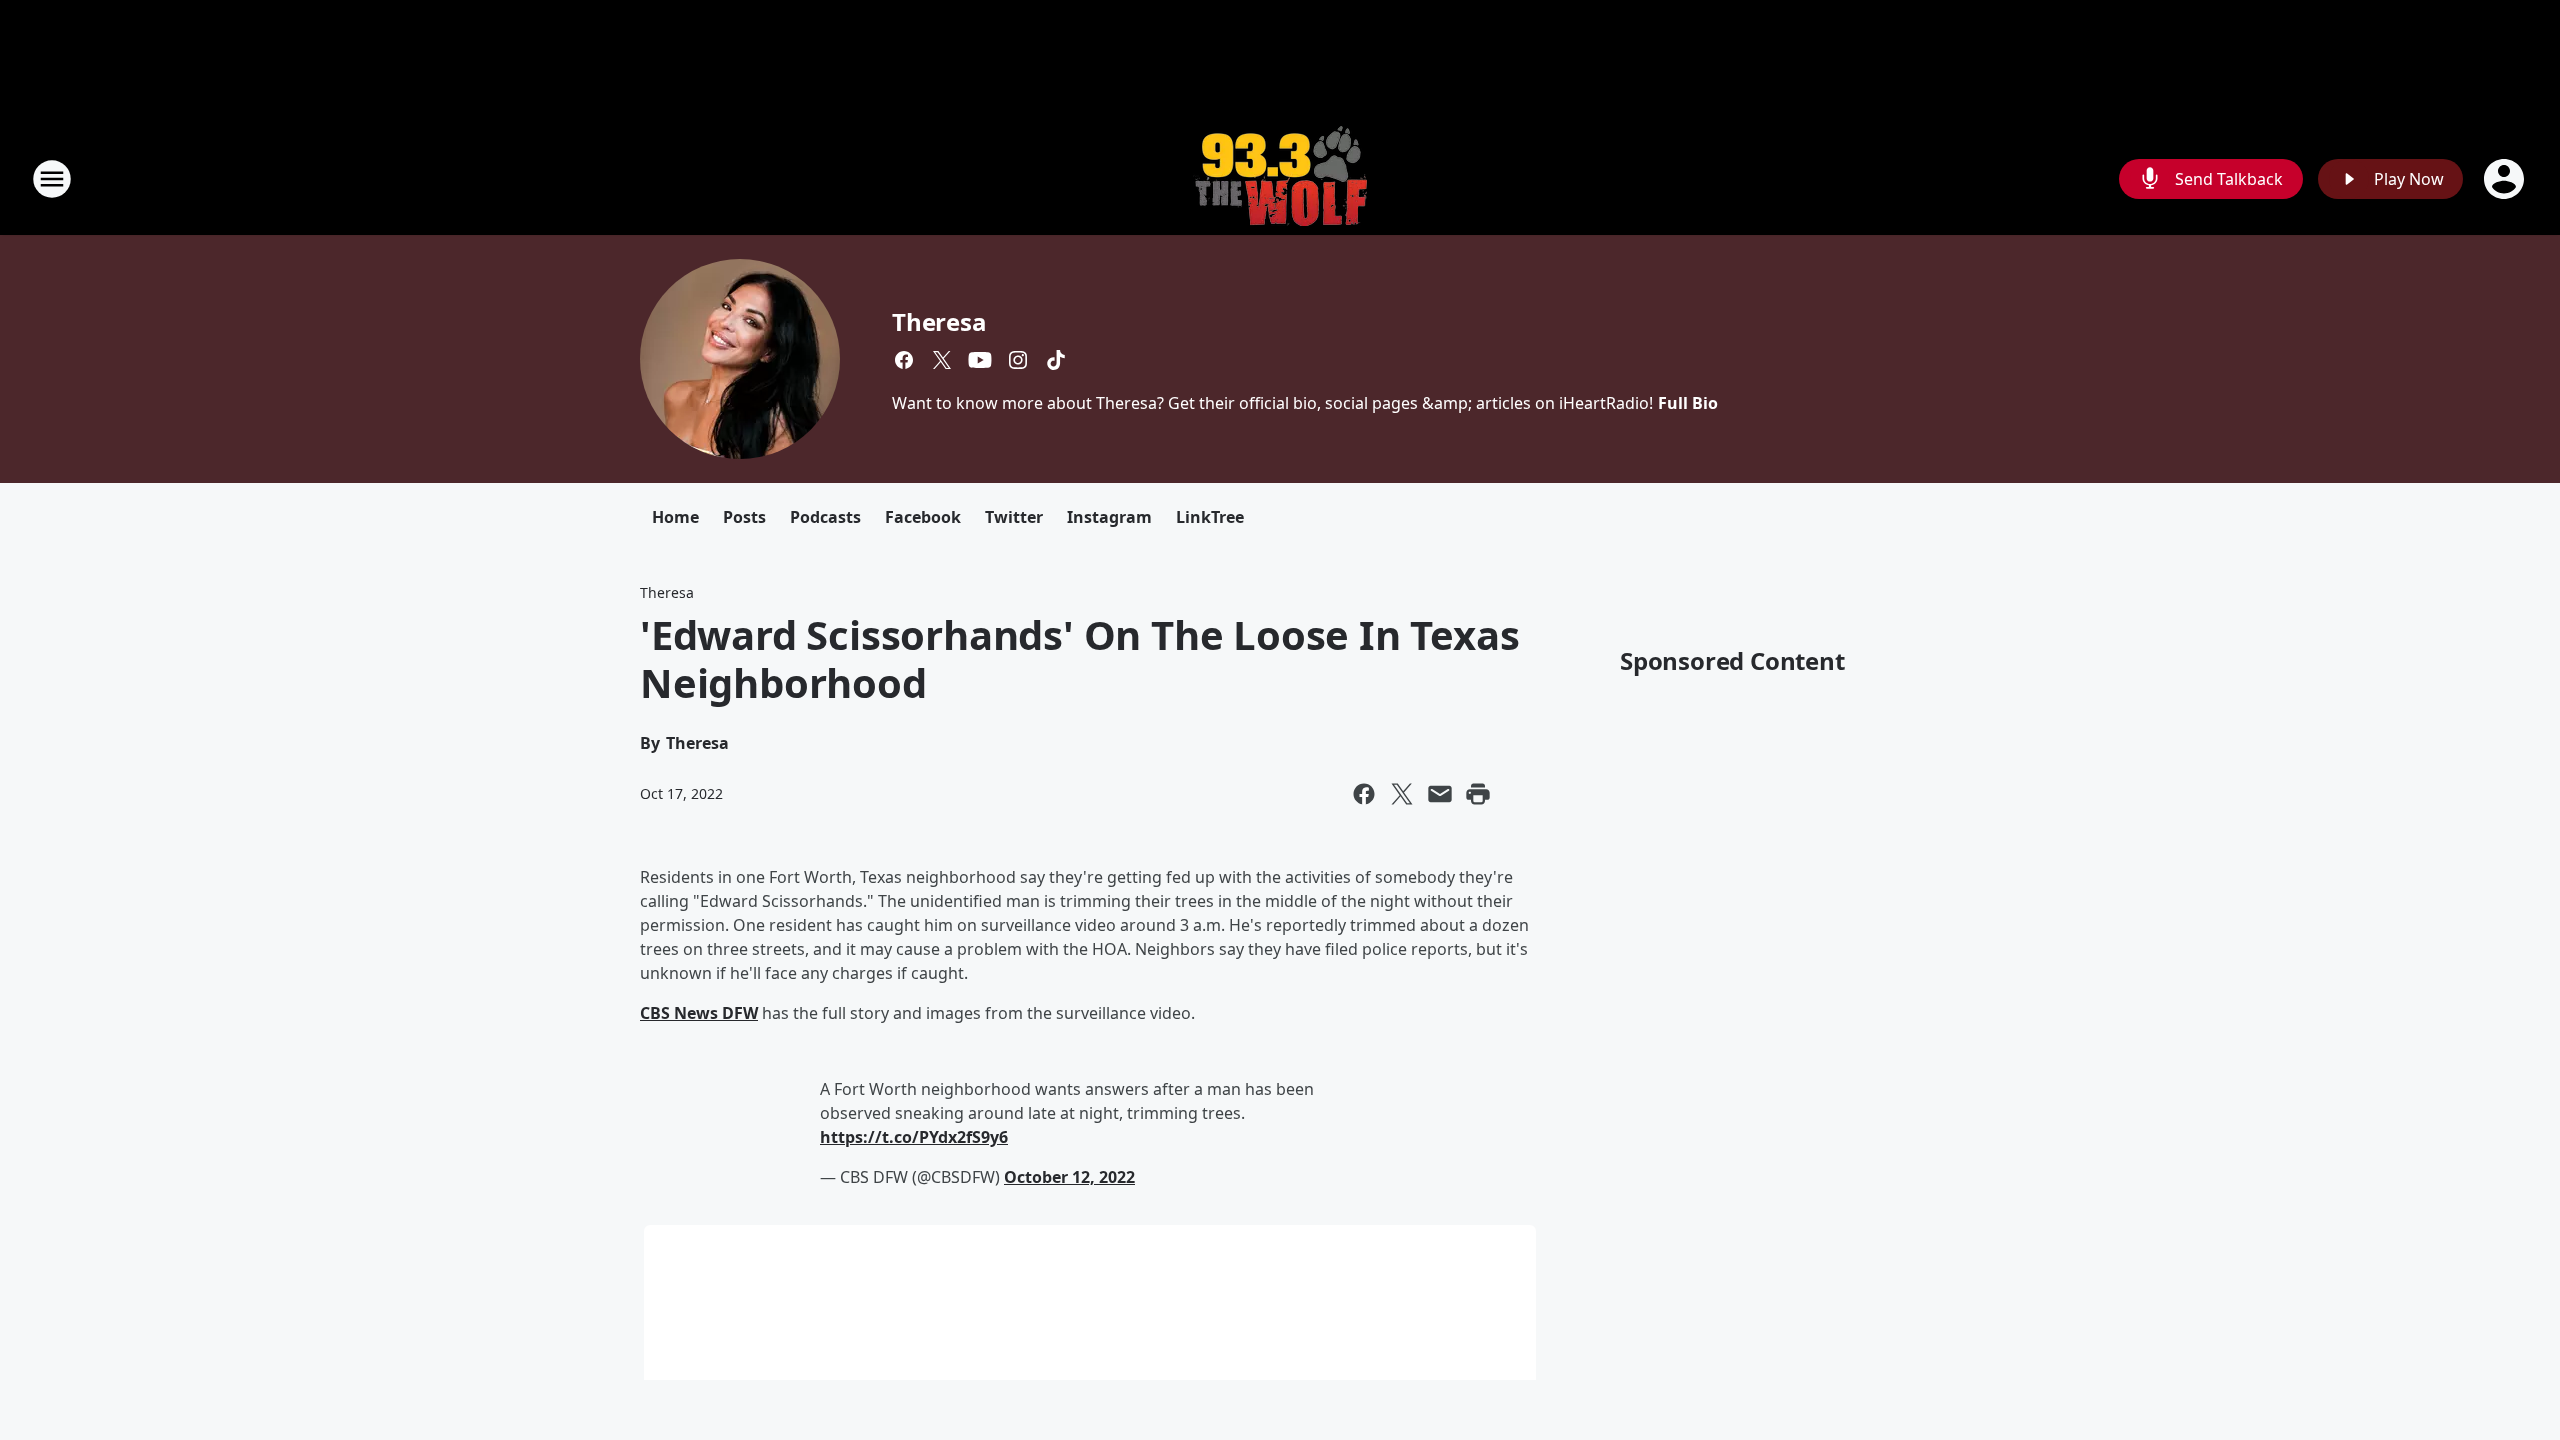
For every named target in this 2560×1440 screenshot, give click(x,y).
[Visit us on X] (942, 360)
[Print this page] (1478, 794)
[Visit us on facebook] (904, 360)
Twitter (1014, 517)
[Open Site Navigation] (52, 179)
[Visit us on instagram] (1018, 360)
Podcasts (825, 517)
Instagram (1109, 517)
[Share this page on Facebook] (1364, 794)
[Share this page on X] (1402, 794)
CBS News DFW (699, 1013)
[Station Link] (1280, 178)
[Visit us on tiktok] (1056, 360)
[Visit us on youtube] (980, 360)
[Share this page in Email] (1440, 794)
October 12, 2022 (1069, 1177)
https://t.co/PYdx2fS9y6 (914, 1137)
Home (675, 517)
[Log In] (2506, 179)
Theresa (939, 321)
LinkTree (1210, 517)
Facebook (923, 517)
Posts (744, 517)
